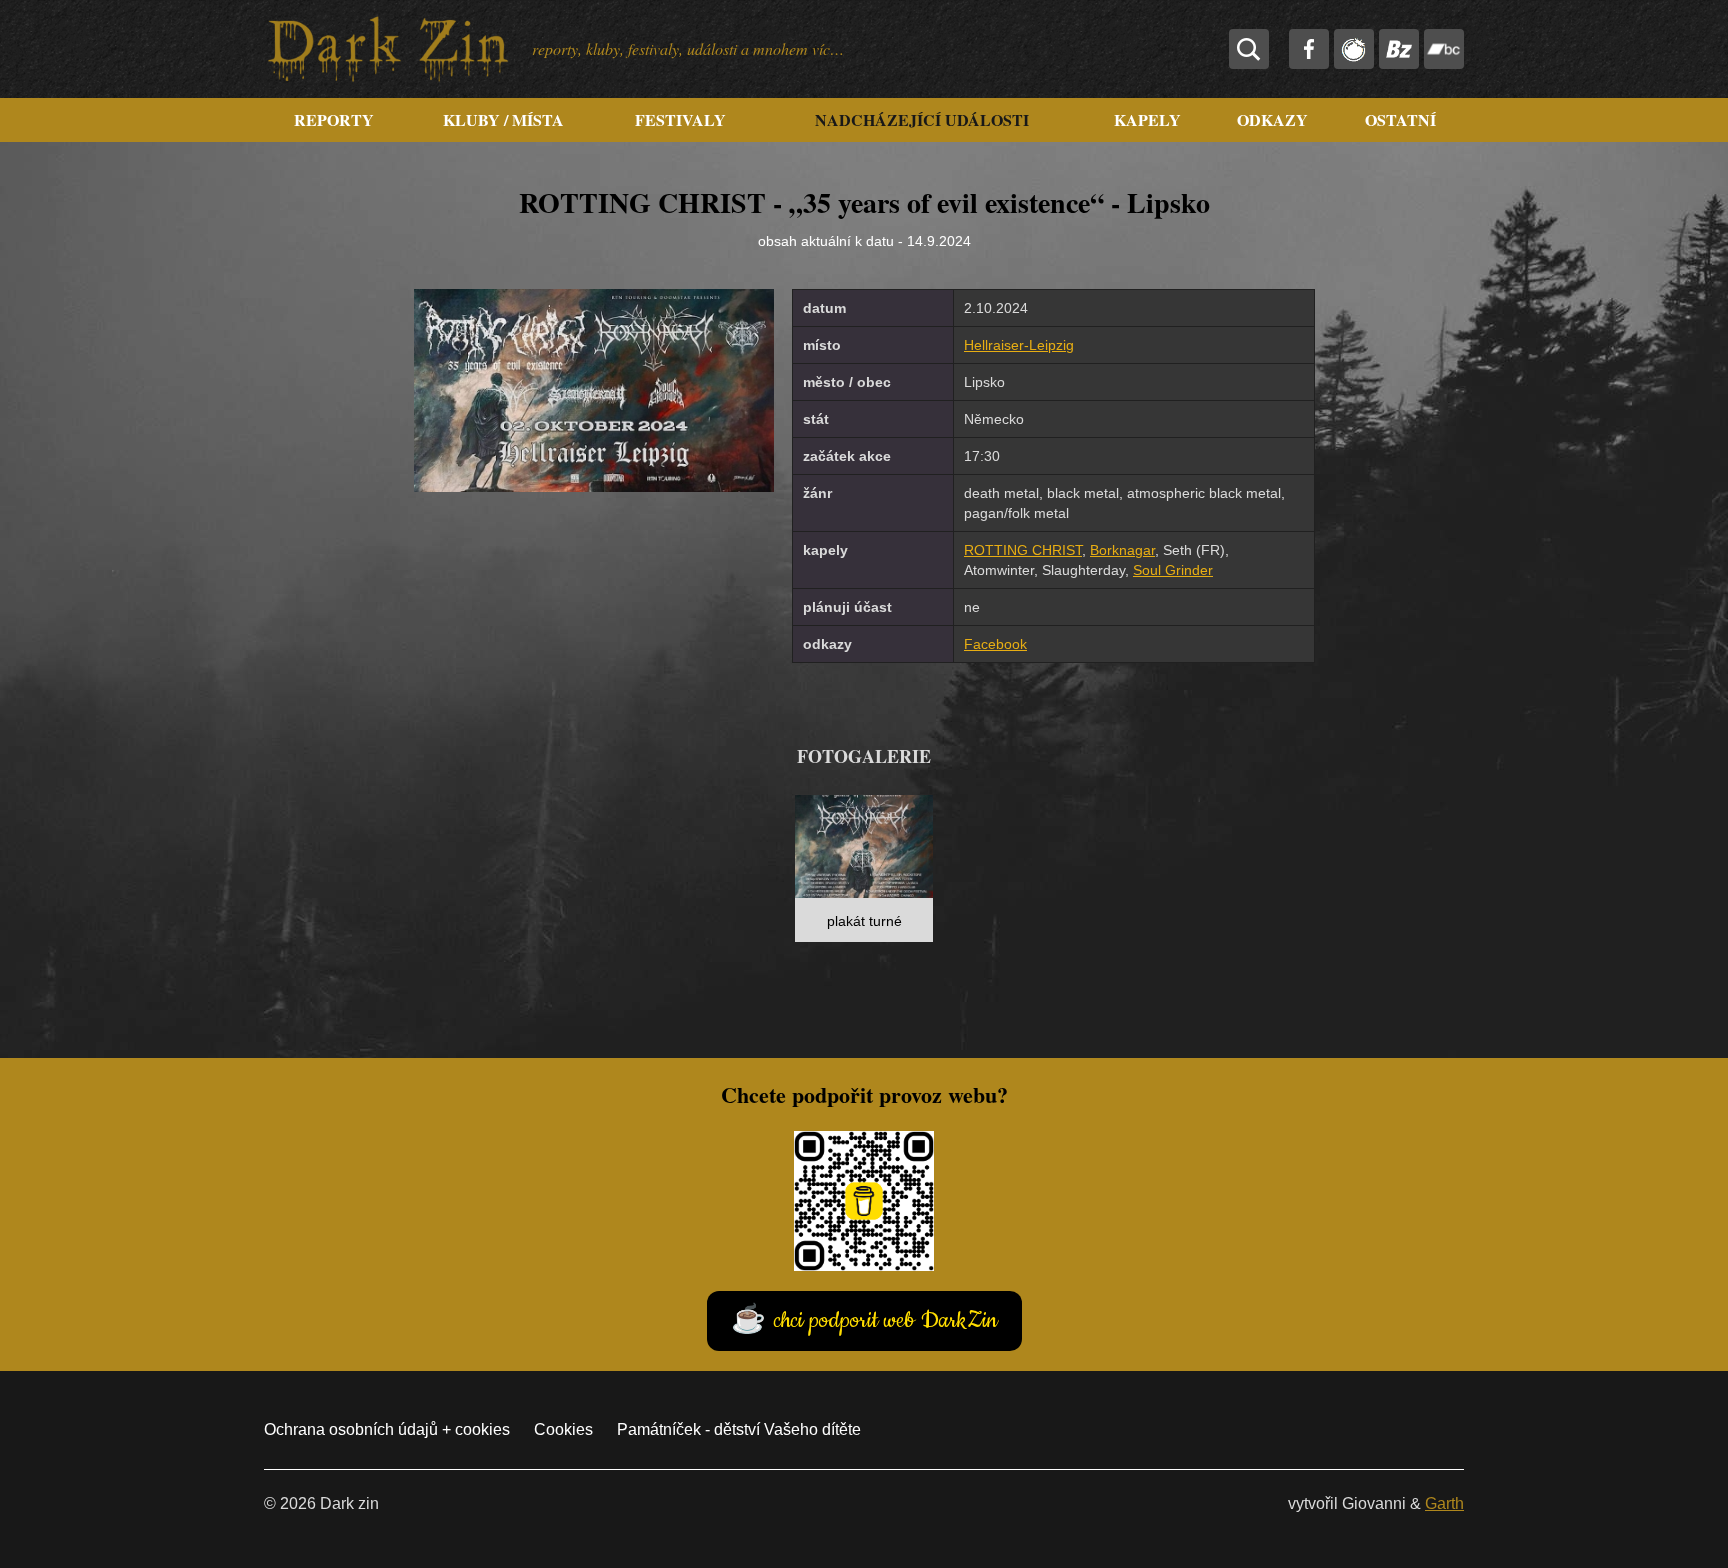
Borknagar (1122, 550)
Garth (1444, 1503)
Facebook (995, 644)
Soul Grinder (1173, 570)
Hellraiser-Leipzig (1019, 345)
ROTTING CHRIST (1023, 550)
